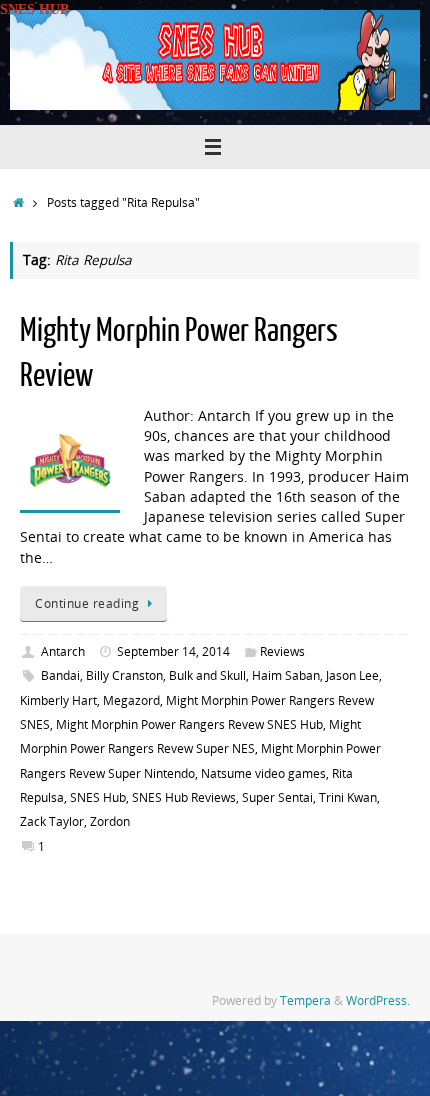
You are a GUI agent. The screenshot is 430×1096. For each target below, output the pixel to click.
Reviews (282, 651)
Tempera (305, 1000)
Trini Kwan (348, 797)
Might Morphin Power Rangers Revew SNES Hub (189, 724)
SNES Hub (98, 797)
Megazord (131, 700)
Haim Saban (286, 675)
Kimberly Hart (58, 700)
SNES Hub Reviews (184, 797)
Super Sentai (277, 797)
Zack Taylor (52, 821)
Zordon (110, 821)
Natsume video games (263, 773)
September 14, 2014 (173, 651)
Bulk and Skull (207, 675)
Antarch (63, 651)
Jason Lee (352, 675)
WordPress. (378, 1000)
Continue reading (87, 603)
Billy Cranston (124, 675)
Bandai (60, 675)
